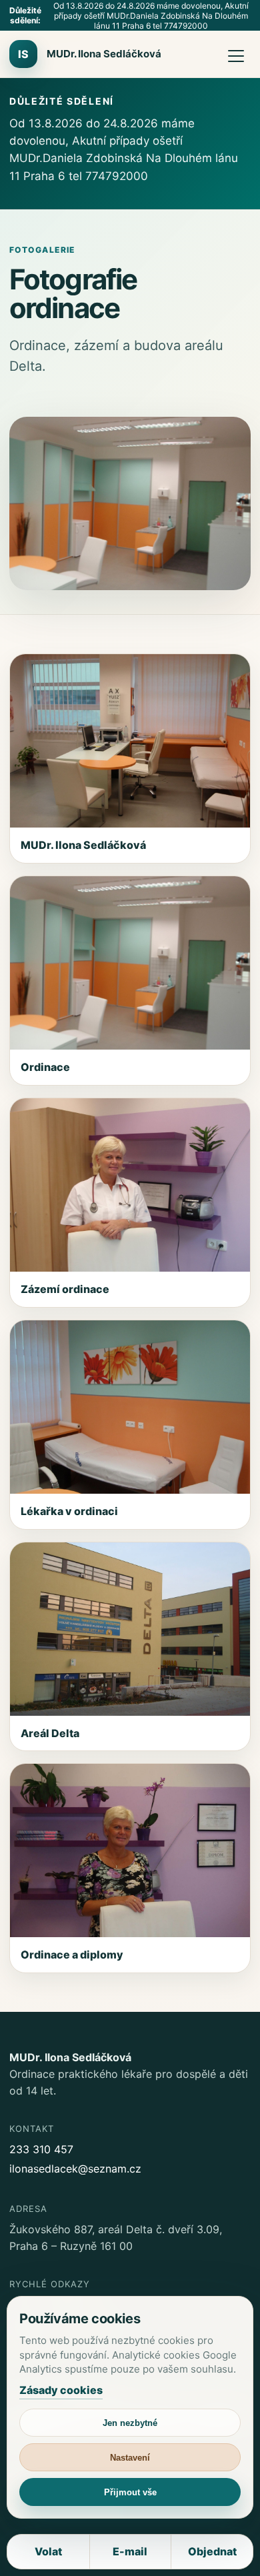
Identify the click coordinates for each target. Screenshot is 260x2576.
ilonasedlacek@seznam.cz (75, 2169)
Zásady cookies (61, 2390)
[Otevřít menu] (236, 54)
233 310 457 (41, 2149)
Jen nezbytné (130, 2423)
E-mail (130, 2551)
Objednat (212, 2551)
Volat (48, 2551)
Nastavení (130, 2458)
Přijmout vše (130, 2492)
